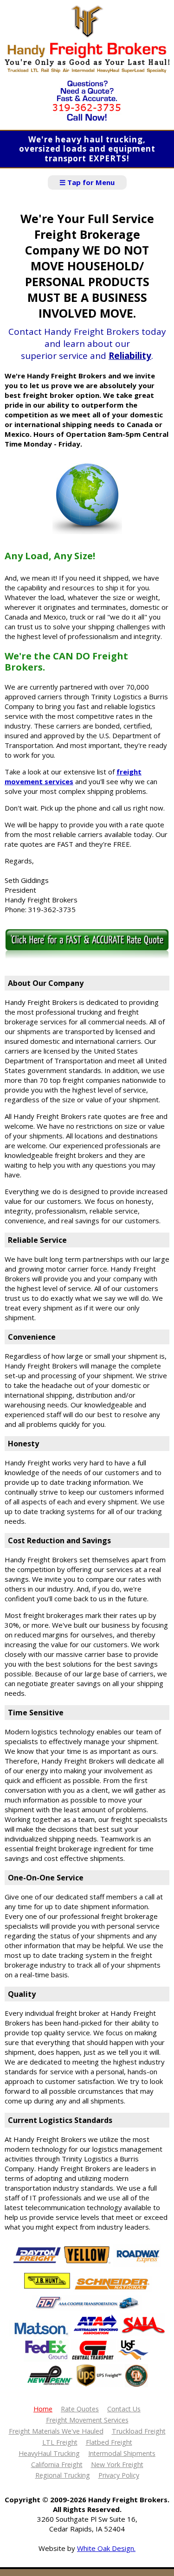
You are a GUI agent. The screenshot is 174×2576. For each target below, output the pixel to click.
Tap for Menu (87, 182)
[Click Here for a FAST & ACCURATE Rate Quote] (87, 957)
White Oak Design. (106, 2548)
